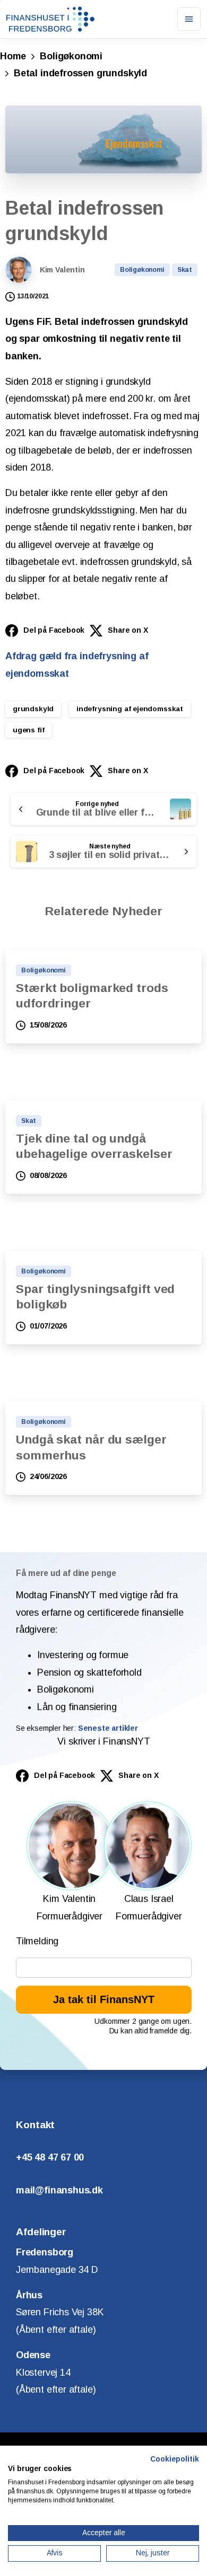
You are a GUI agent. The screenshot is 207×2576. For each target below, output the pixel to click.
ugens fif (28, 730)
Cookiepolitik (175, 2459)
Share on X (128, 630)
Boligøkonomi (71, 56)
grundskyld (33, 709)
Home (13, 56)
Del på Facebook (54, 630)
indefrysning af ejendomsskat (130, 709)
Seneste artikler (108, 1728)
